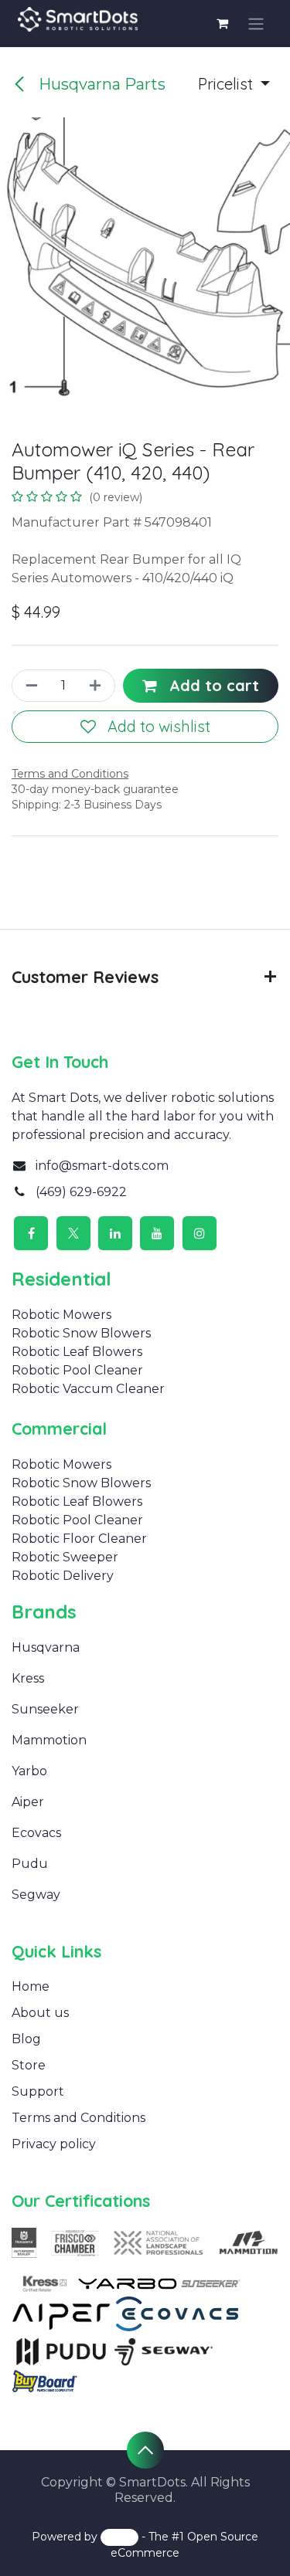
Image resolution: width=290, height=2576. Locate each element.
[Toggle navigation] (256, 24)
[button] (234, 84)
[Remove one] (30, 686)
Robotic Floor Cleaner (79, 1539)
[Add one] (97, 686)
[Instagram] (200, 1233)
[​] (51, 1678)
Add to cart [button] (212, 685)
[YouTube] (157, 1233)
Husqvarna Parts (100, 84)
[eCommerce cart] (223, 23)
